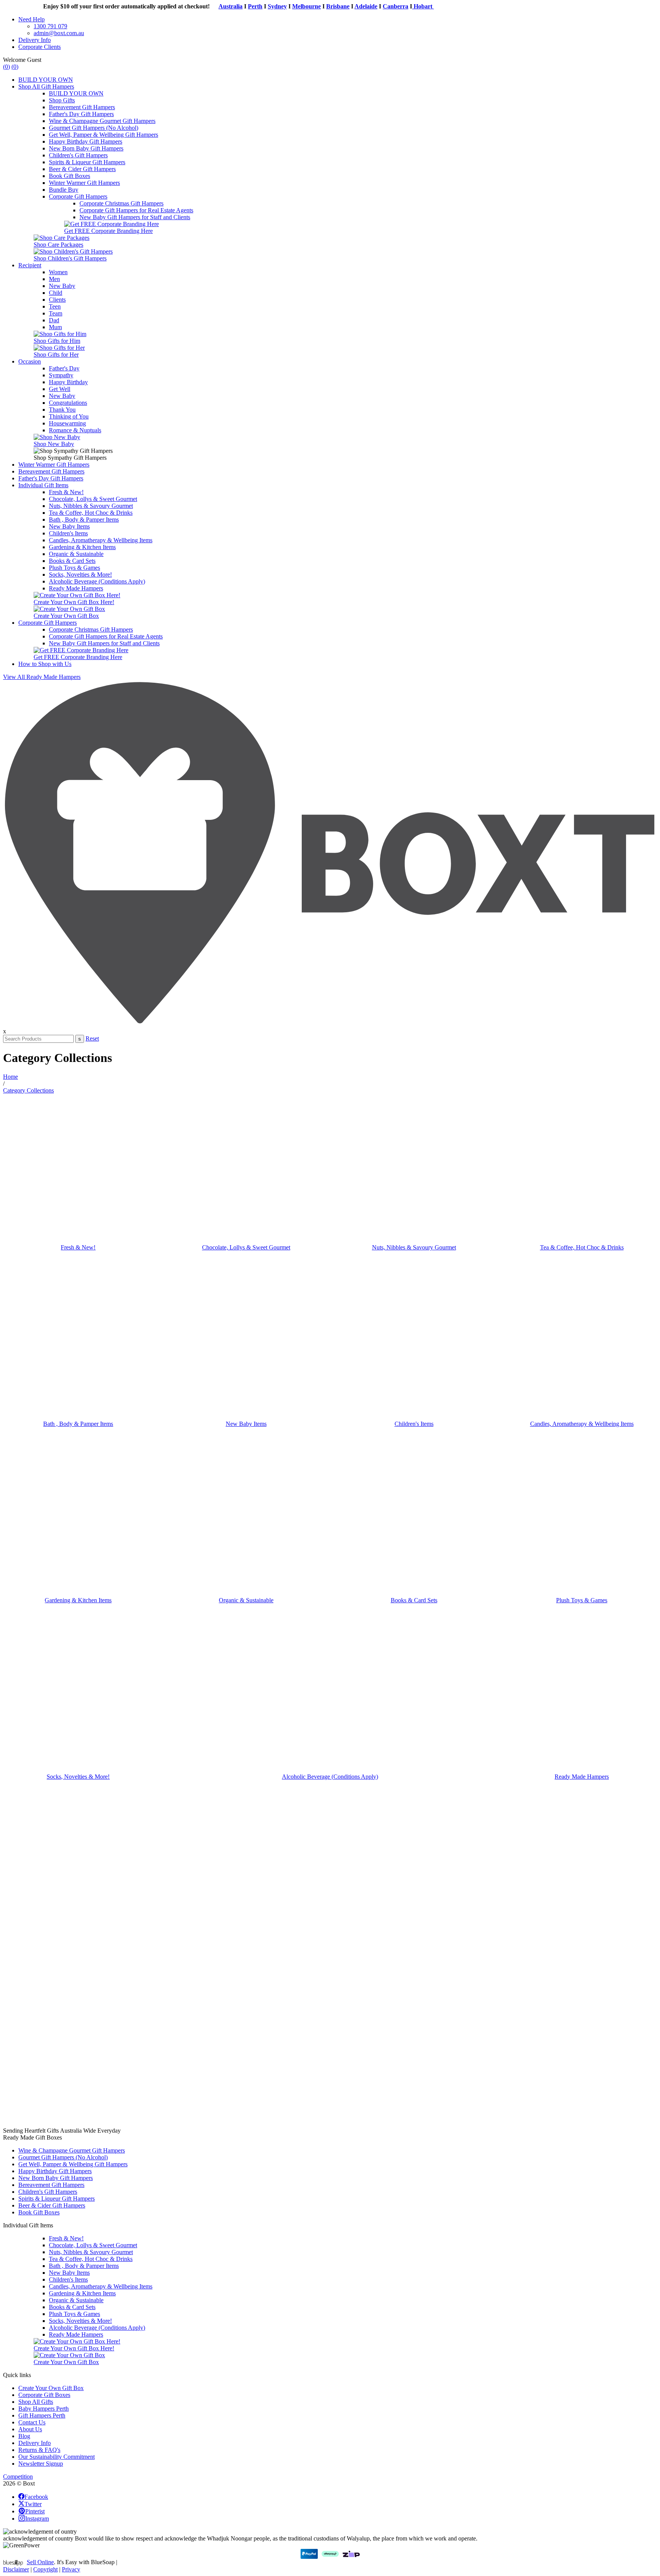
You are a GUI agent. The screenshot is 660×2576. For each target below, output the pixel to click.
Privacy (71, 2569)
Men (54, 279)
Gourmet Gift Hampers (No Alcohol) (94, 128)
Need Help (32, 19)
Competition (18, 2477)
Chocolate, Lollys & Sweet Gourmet (93, 499)
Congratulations (68, 403)
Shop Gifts (62, 100)
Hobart (396, 6)
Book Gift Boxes (70, 176)
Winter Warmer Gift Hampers (84, 183)
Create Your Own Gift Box (51, 2388)
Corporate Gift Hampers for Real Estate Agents (136, 210)
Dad (54, 320)
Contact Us (32, 2422)
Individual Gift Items (43, 485)
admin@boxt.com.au (59, 33)
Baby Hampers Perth (44, 2409)
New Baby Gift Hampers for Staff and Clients (135, 217)
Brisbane (311, 6)
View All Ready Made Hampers (42, 677)
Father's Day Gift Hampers (81, 114)
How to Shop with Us (45, 664)
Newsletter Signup (41, 2464)
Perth (228, 6)
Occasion (30, 361)
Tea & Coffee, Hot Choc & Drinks (91, 513)
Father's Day (64, 368)
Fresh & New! (66, 492)
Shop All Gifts (36, 2402)
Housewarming (67, 423)
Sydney (251, 6)
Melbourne (280, 6)
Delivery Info (35, 40)
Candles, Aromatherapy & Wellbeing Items (101, 540)
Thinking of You (69, 416)
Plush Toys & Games (74, 568)
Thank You (62, 410)
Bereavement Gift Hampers (82, 107)
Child (56, 293)
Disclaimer (16, 2569)
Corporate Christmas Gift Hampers (121, 203)
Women (58, 272)
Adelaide (339, 6)
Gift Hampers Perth (42, 2415)
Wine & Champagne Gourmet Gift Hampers (102, 121)
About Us (30, 2429)
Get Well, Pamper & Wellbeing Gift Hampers (104, 135)
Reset (92, 1038)
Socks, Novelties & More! (80, 575)
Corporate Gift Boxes (44, 2395)
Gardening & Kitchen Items (82, 547)
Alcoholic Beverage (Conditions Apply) (97, 581)
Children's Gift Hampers (78, 155)
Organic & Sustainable (76, 554)
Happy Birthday (68, 382)
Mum (55, 327)
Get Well (60, 389)
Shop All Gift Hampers (46, 86)
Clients (57, 300)
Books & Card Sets (72, 561)
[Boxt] (330, 1024)
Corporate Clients (40, 47)
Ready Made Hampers (76, 588)
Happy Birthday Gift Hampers (86, 141)
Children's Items (68, 533)
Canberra (369, 6)
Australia (204, 6)
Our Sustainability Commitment (57, 2457)
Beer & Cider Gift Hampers (82, 169)
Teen (55, 306)
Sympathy (61, 375)
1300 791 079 (50, 26)
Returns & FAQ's (39, 2450)
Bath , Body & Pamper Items (84, 520)
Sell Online (40, 2562)
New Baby (62, 286)
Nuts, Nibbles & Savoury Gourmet (91, 506)
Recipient (30, 265)
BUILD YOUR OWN (46, 80)
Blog (24, 2436)
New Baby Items (69, 526)
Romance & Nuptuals (75, 430)
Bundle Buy (64, 190)
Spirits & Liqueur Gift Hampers (87, 162)
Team (56, 313)
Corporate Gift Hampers (78, 196)
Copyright (45, 2569)
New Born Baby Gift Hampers (86, 148)
